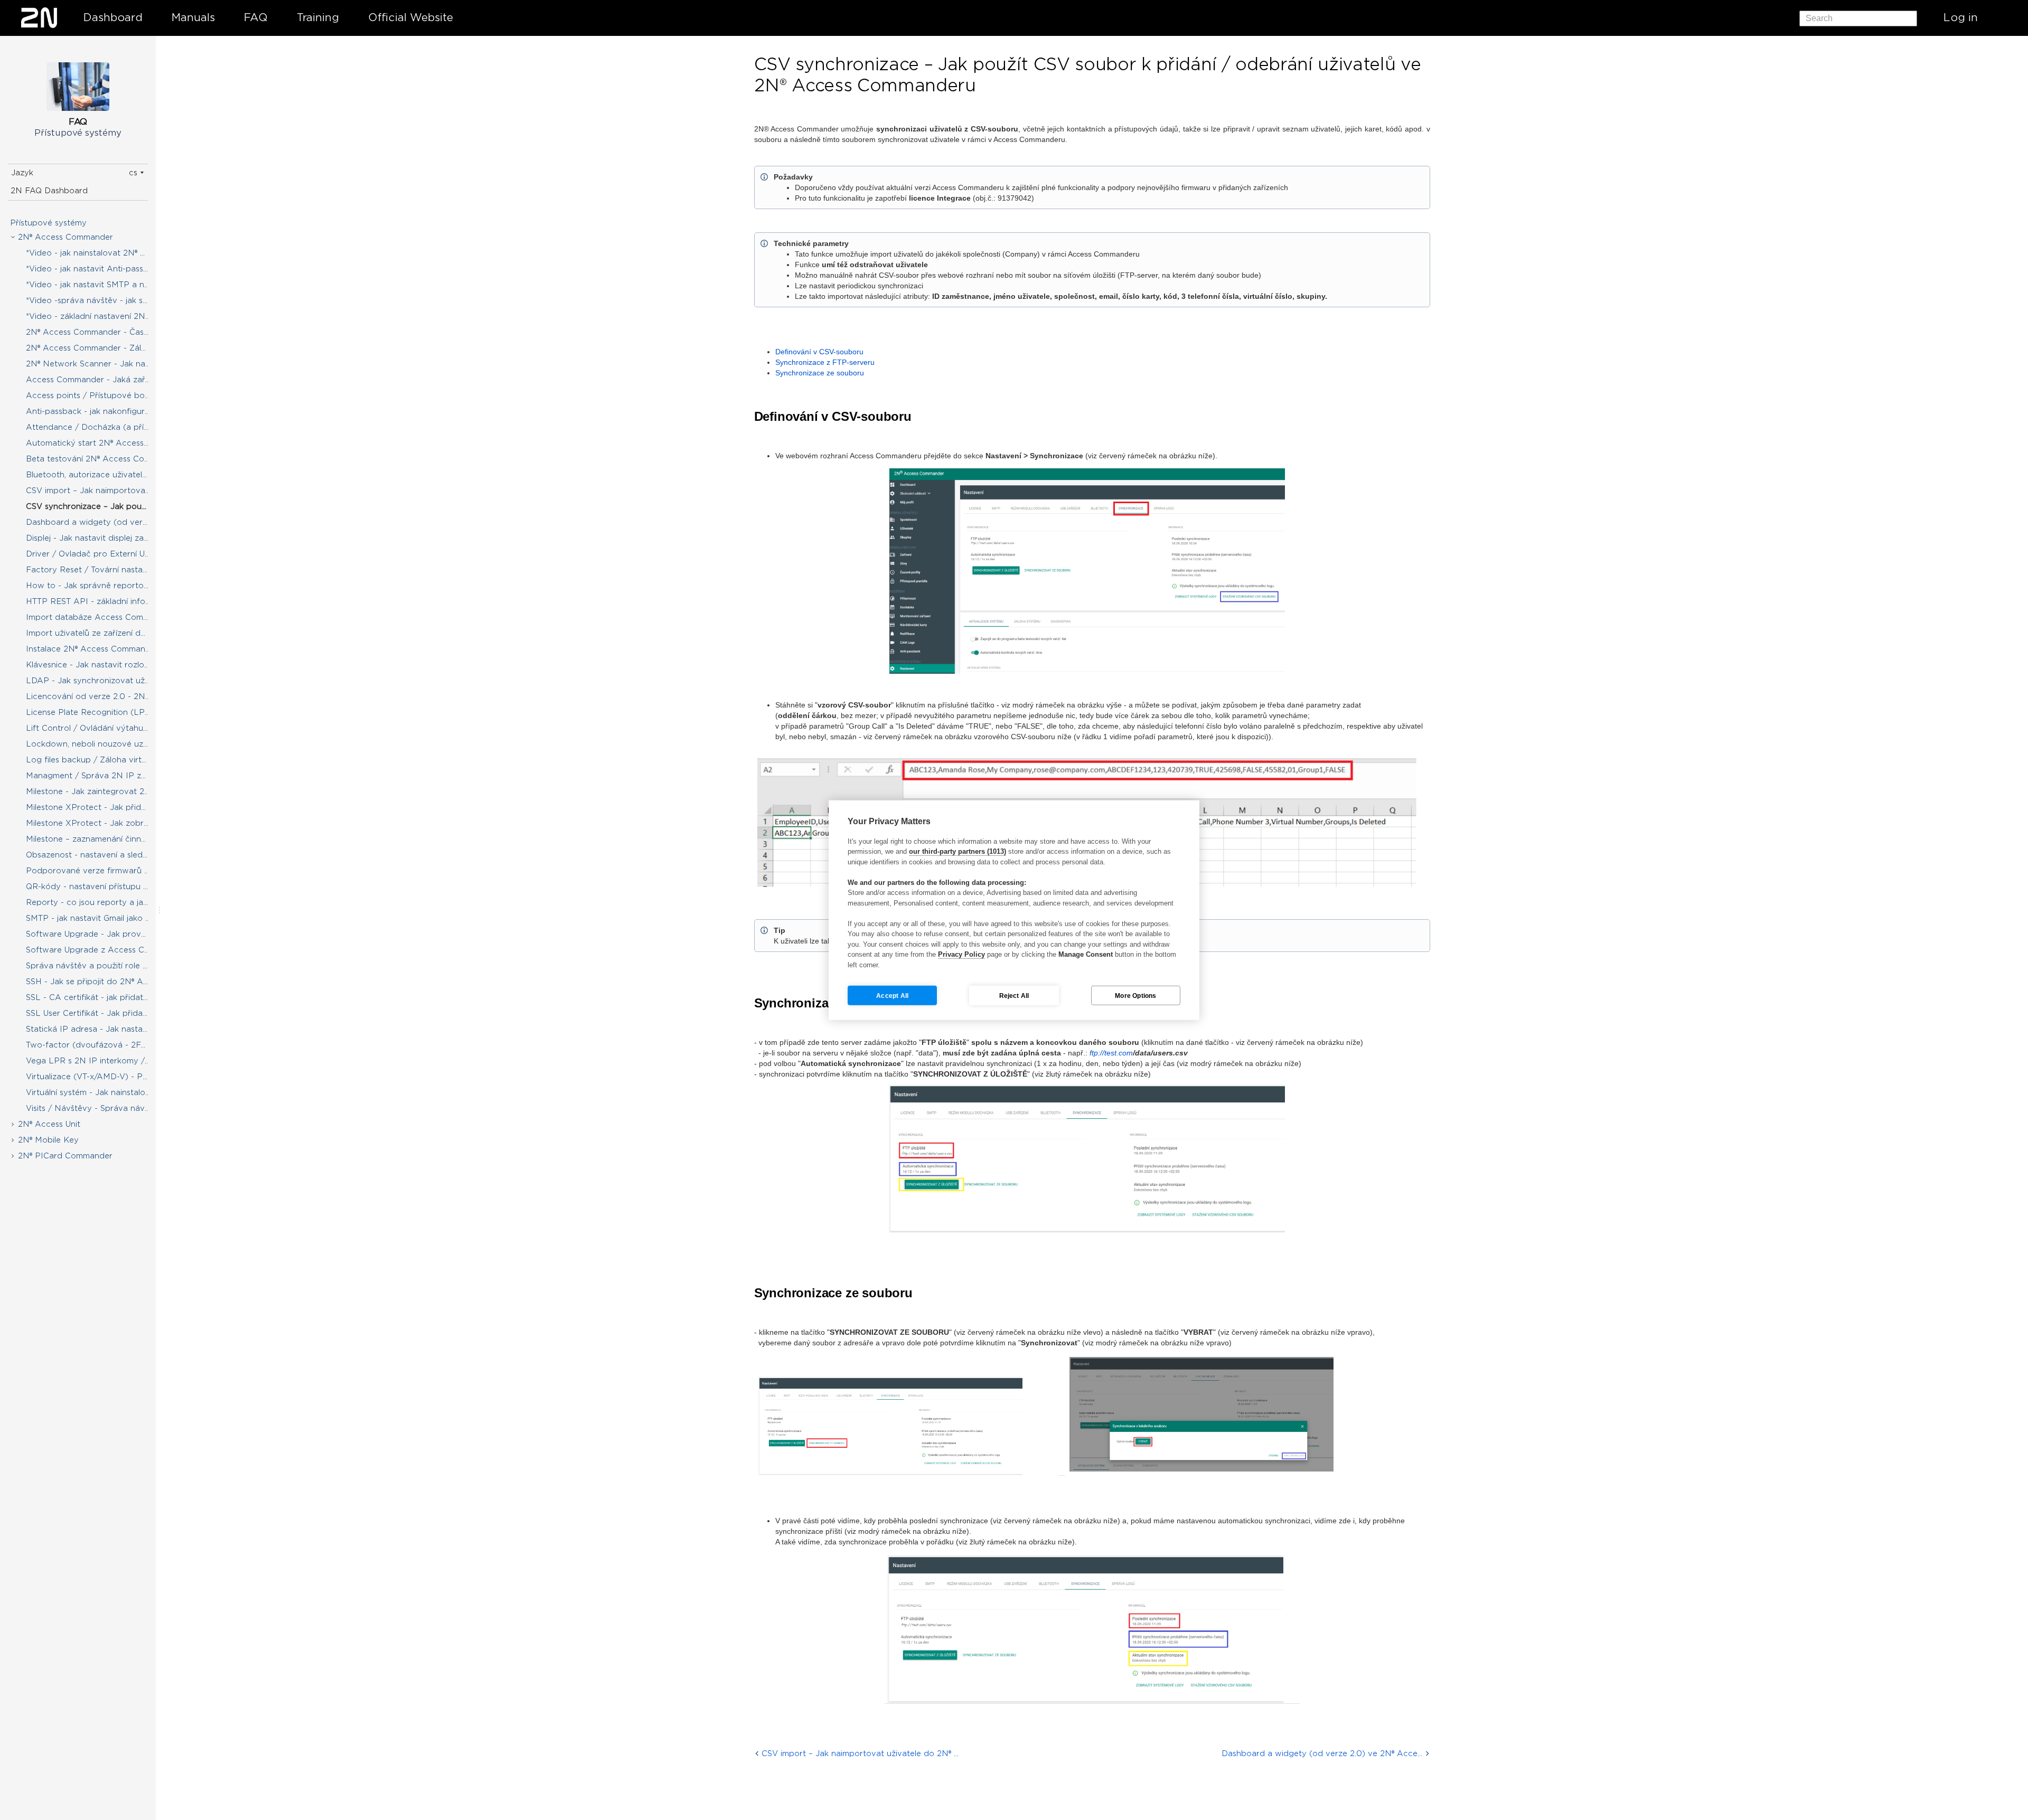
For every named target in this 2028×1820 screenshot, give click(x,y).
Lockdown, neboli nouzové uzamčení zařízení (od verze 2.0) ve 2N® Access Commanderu (96, 744)
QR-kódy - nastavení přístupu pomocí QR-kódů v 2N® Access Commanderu (96, 887)
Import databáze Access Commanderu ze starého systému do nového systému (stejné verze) (96, 617)
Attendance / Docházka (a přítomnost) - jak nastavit (96, 427)
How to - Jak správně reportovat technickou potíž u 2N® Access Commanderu (96, 586)
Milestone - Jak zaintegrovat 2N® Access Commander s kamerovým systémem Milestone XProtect (96, 791)
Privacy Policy (961, 954)
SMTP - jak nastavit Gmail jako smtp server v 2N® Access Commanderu (96, 918)
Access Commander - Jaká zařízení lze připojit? (96, 380)
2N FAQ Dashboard (49, 191)
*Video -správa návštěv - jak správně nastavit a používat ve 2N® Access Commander (96, 300)
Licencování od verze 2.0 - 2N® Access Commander (96, 696)
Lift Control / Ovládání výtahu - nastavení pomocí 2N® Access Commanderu (96, 728)
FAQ (256, 17)
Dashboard (113, 17)
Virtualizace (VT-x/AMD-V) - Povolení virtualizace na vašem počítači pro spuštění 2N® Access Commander (96, 1077)
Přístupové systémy (48, 223)
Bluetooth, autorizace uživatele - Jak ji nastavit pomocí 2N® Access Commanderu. (96, 475)
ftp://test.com (1111, 1053)
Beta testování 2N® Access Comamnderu (96, 459)
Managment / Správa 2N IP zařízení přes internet (96, 776)
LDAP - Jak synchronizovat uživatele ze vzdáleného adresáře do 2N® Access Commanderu (96, 681)
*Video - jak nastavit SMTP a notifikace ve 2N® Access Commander (96, 285)
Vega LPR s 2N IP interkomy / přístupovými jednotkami (96, 1061)
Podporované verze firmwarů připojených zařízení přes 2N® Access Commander (96, 871)
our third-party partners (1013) (957, 851)
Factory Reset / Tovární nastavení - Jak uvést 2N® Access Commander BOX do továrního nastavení (96, 570)
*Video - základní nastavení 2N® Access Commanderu (96, 316)
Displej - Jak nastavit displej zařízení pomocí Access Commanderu (96, 538)
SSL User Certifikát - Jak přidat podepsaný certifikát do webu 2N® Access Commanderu (96, 1013)
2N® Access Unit (49, 1124)
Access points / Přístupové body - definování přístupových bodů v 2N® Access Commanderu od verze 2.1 (96, 395)
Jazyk (22, 173)
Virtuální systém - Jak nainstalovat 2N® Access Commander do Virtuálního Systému (96, 1092)
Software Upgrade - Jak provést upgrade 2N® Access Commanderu (96, 934)
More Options (1135, 995)
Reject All (1014, 995)
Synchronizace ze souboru (820, 373)
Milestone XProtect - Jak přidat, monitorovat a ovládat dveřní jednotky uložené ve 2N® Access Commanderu (96, 807)
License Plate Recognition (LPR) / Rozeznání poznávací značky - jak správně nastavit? (96, 712)
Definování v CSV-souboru (819, 352)
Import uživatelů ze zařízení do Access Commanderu (96, 633)
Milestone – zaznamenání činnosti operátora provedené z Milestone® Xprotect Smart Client (96, 839)
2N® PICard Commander (65, 1156)
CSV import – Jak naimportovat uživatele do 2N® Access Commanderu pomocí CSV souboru (96, 491)
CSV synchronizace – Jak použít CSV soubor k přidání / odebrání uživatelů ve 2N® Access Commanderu (96, 506)
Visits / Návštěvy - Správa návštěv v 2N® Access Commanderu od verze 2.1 (96, 1108)
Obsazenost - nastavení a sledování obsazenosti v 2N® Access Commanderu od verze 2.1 (96, 855)
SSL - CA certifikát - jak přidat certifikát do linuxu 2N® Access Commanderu (96, 997)
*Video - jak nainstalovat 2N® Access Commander (96, 253)
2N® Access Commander (65, 237)
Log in (1961, 17)
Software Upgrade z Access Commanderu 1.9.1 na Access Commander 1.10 (96, 950)
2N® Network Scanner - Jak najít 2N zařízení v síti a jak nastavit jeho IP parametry (96, 364)
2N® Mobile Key (48, 1140)
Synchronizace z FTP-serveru (825, 362)
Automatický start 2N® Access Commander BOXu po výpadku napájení (96, 443)
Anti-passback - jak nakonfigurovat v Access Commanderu (96, 411)
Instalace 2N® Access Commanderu (95, 649)
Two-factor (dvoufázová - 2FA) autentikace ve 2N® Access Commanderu (96, 1045)
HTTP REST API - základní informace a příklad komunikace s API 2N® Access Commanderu (96, 601)
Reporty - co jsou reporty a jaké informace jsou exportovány (96, 902)
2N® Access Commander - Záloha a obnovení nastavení (96, 348)
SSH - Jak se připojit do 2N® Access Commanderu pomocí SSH (96, 982)
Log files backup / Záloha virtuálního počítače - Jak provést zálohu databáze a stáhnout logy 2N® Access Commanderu (96, 760)
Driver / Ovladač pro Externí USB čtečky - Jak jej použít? (96, 554)
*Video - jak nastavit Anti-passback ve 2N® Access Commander (96, 269)
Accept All (892, 995)
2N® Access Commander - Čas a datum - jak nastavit (96, 332)
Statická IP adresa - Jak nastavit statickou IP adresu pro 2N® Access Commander (96, 1029)
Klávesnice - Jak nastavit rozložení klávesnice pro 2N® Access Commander (96, 665)
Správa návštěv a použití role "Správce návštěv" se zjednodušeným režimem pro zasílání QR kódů (96, 966)
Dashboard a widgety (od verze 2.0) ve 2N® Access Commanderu (96, 522)
